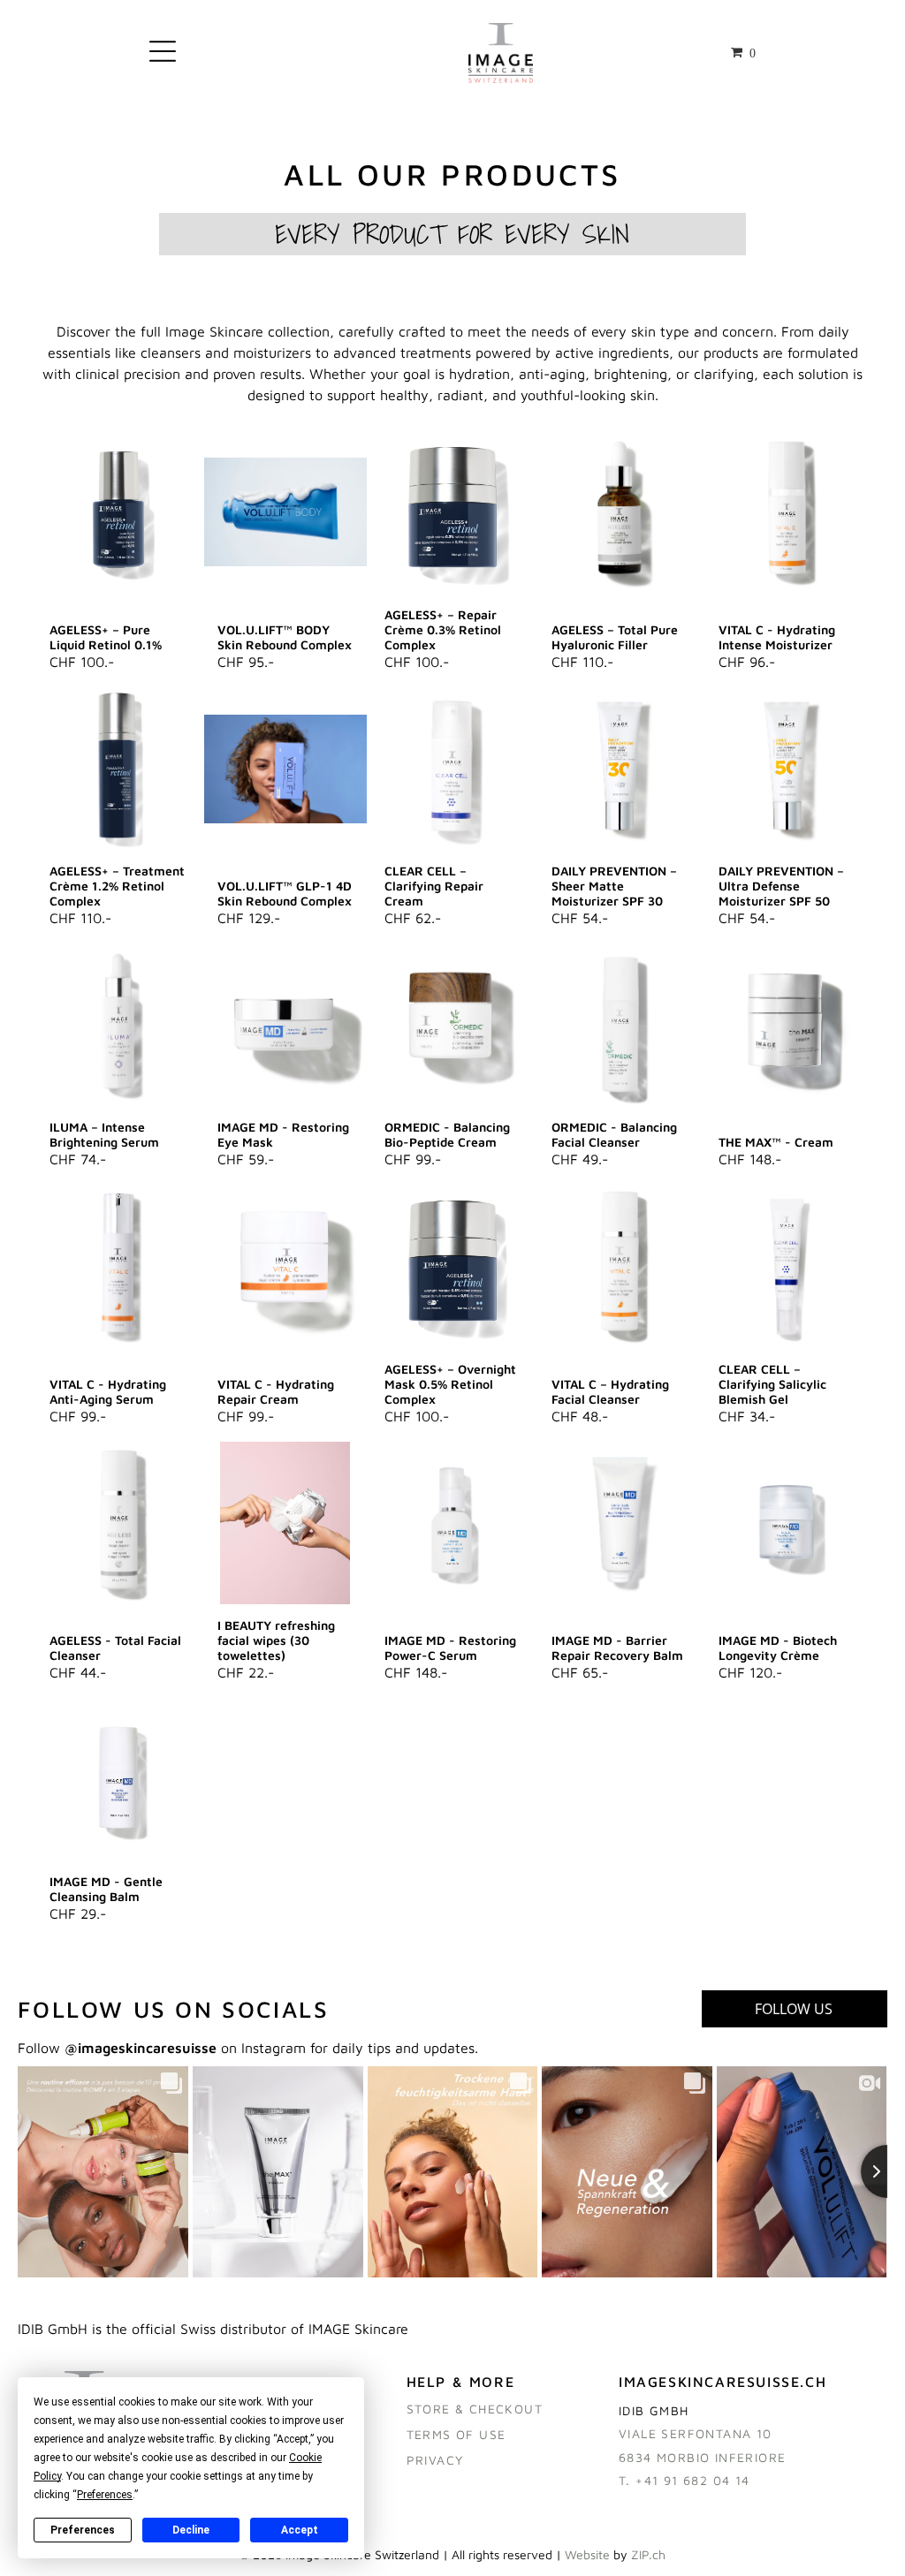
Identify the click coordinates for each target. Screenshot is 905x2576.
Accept (300, 2530)
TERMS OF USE (456, 2434)
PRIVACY (435, 2460)
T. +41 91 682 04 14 (684, 2480)
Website (587, 2554)
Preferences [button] (105, 2495)
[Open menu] (163, 53)
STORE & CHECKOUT (475, 2409)
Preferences (83, 2530)
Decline (191, 2530)
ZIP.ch (648, 2554)
